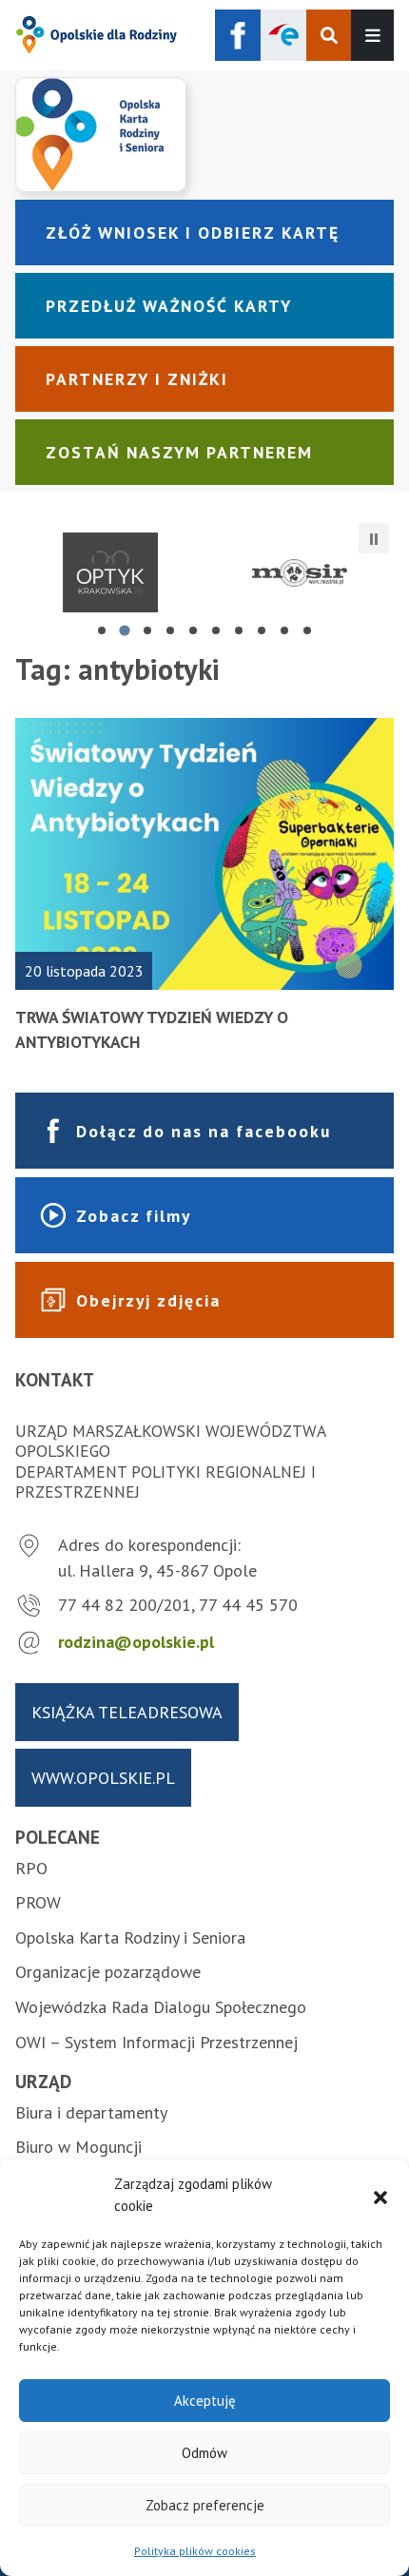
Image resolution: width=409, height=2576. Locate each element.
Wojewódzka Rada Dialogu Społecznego (161, 2007)
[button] (380, 2196)
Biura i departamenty (91, 2112)
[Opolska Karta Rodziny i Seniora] (204, 134)
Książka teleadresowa (127, 1712)
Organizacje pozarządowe (108, 1972)
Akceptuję (205, 2401)
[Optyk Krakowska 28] (110, 572)
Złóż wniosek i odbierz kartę (193, 232)
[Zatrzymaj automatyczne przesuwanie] (374, 538)
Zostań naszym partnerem (179, 452)
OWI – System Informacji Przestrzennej (156, 2042)
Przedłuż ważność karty (169, 306)
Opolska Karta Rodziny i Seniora (130, 1937)
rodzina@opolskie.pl (136, 1642)
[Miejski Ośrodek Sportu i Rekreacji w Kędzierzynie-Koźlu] (299, 572)
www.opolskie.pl (103, 1778)
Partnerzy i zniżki (137, 379)
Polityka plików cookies (195, 2551)
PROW (38, 1902)
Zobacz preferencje (205, 2505)
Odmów (204, 2453)
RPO (31, 1868)
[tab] (102, 630)
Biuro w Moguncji (78, 2147)
